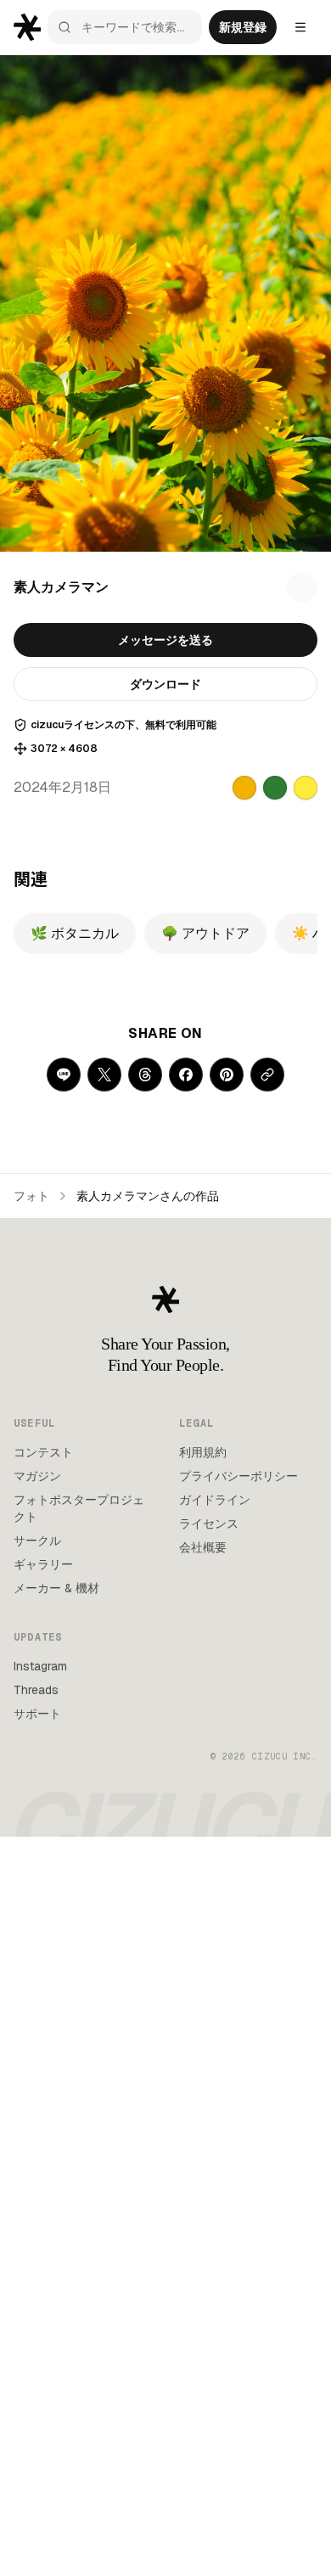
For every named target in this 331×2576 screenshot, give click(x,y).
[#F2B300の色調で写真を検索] (244, 788)
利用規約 (203, 1452)
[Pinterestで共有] (227, 1075)
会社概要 (203, 1547)
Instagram (40, 1666)
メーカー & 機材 (56, 1588)
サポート (37, 1714)
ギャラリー (43, 1564)
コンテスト (43, 1452)
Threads (36, 1690)
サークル (37, 1541)
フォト (31, 1196)
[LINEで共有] (64, 1075)
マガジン (37, 1476)
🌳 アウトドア (205, 933)
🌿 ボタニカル (75, 933)
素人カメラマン (61, 587)
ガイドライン (215, 1500)
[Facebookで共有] (186, 1075)
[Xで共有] (104, 1075)
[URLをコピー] (267, 1075)
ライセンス (209, 1524)
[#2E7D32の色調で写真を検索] (275, 788)
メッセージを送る (165, 640)
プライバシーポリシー (238, 1476)
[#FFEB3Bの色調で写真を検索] (306, 788)
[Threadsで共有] (145, 1075)
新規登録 (243, 27)
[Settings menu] (300, 27)
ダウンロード (165, 684)
